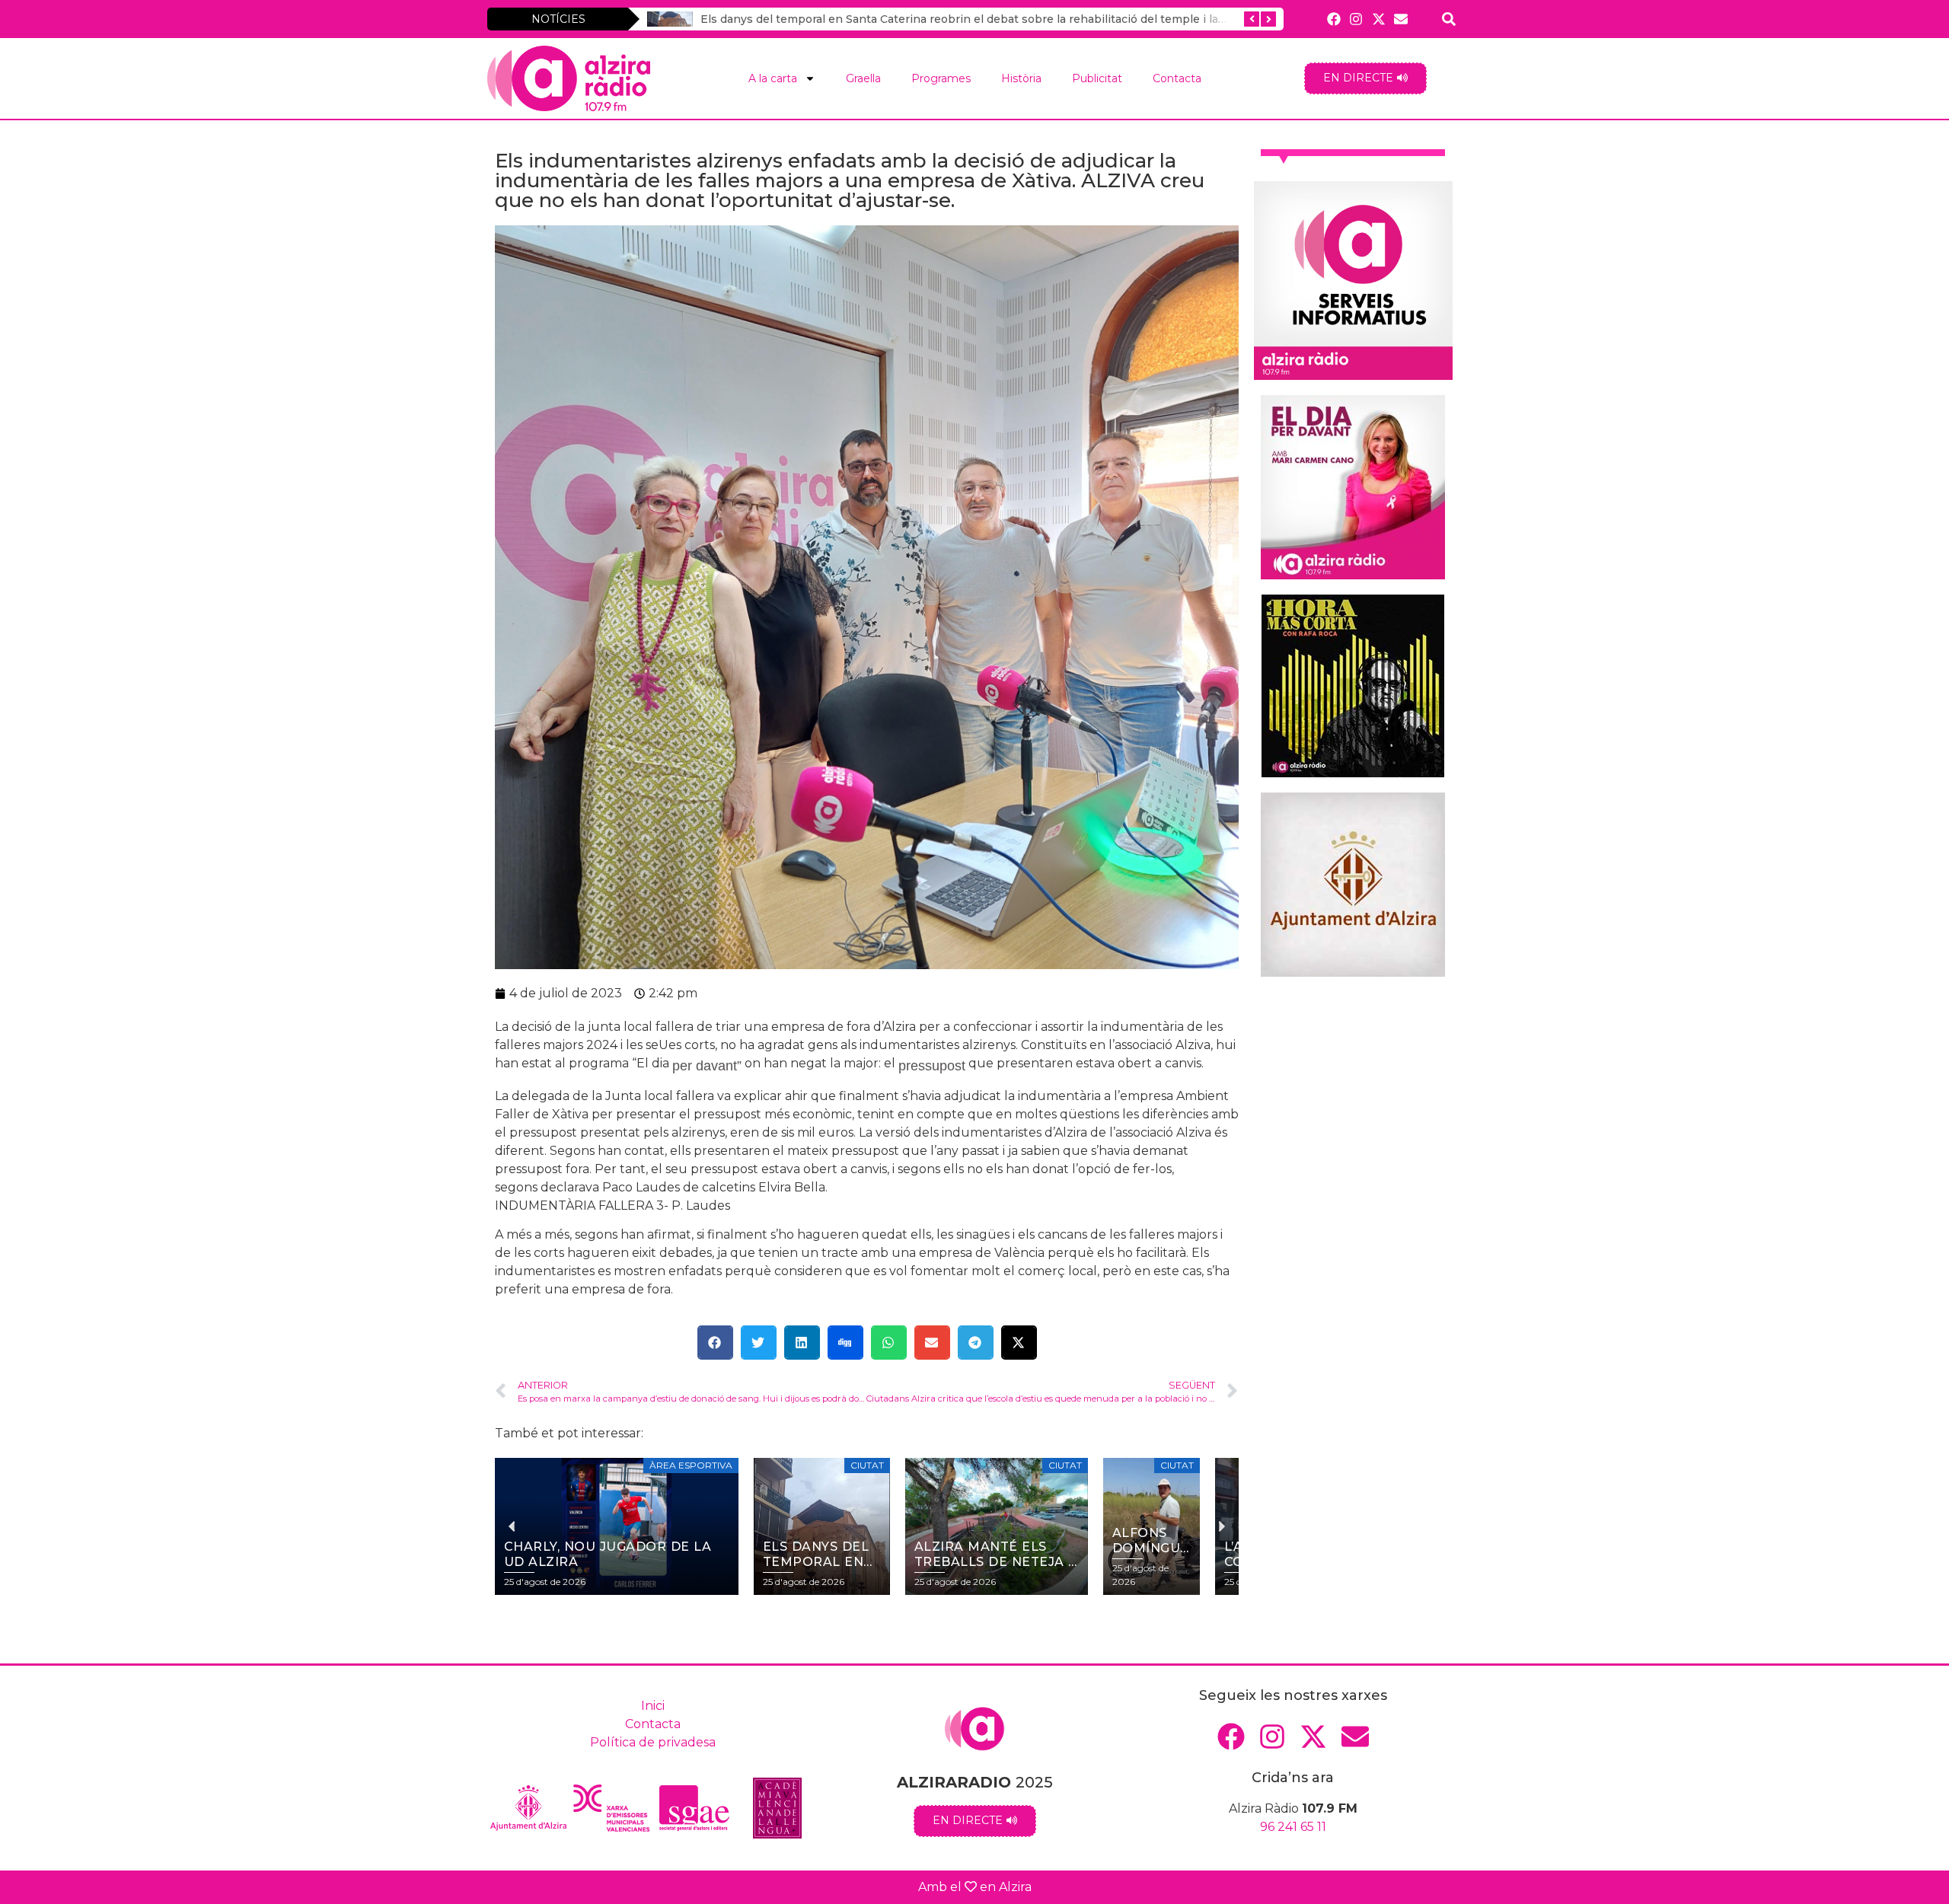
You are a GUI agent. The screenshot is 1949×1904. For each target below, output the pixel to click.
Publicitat (1097, 78)
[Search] (1449, 19)
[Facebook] (1334, 19)
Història (1021, 78)
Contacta (1177, 78)
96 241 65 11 (1293, 1827)
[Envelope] (1400, 19)
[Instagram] (1356, 19)
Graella (863, 78)
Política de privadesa (653, 1742)
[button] (715, 1343)
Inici (653, 1706)
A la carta (773, 78)
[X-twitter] (1378, 19)
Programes (941, 78)
